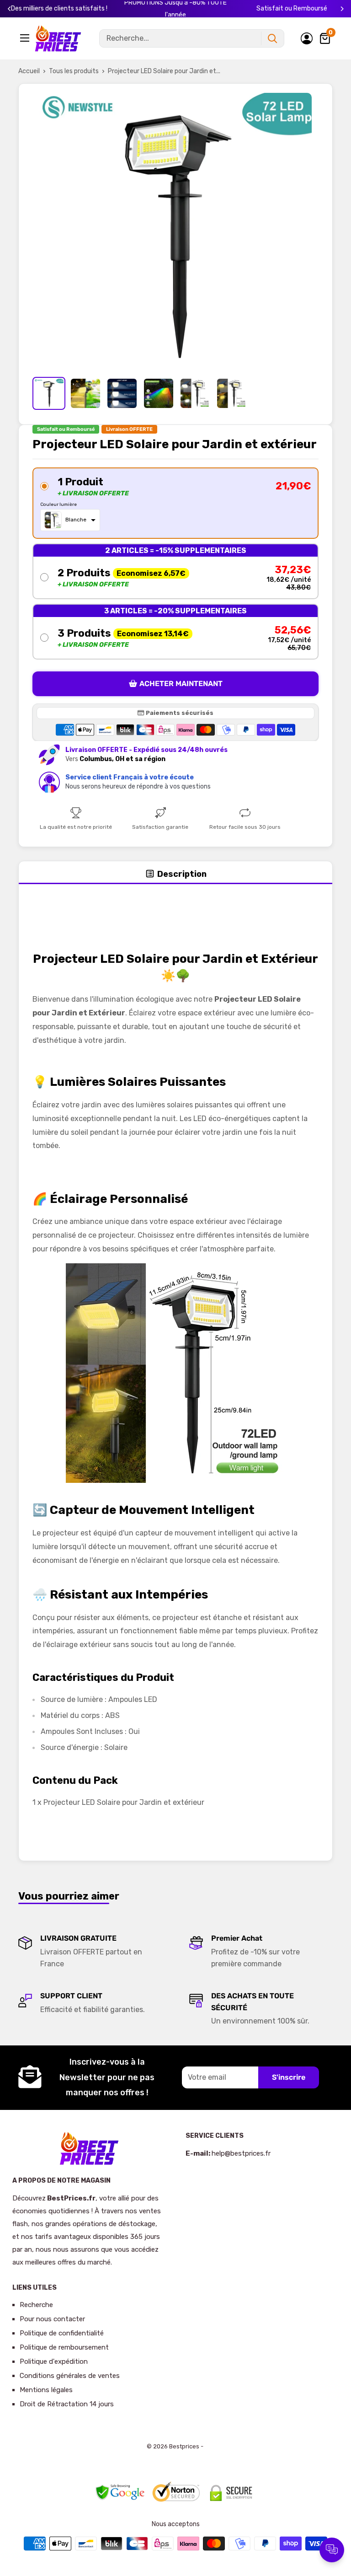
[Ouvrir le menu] (26, 38)
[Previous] (9, 9)
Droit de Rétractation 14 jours (67, 2404)
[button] (175, 503)
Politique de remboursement (64, 2347)
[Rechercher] (272, 38)
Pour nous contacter (52, 2319)
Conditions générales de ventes (70, 2376)
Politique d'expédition (54, 2361)
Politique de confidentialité (62, 2333)
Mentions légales (46, 2390)
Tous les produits (74, 71)
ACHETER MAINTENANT (181, 684)
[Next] (342, 9)
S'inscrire (289, 2077)
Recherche (36, 2305)
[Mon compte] (307, 38)
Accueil (29, 71)
